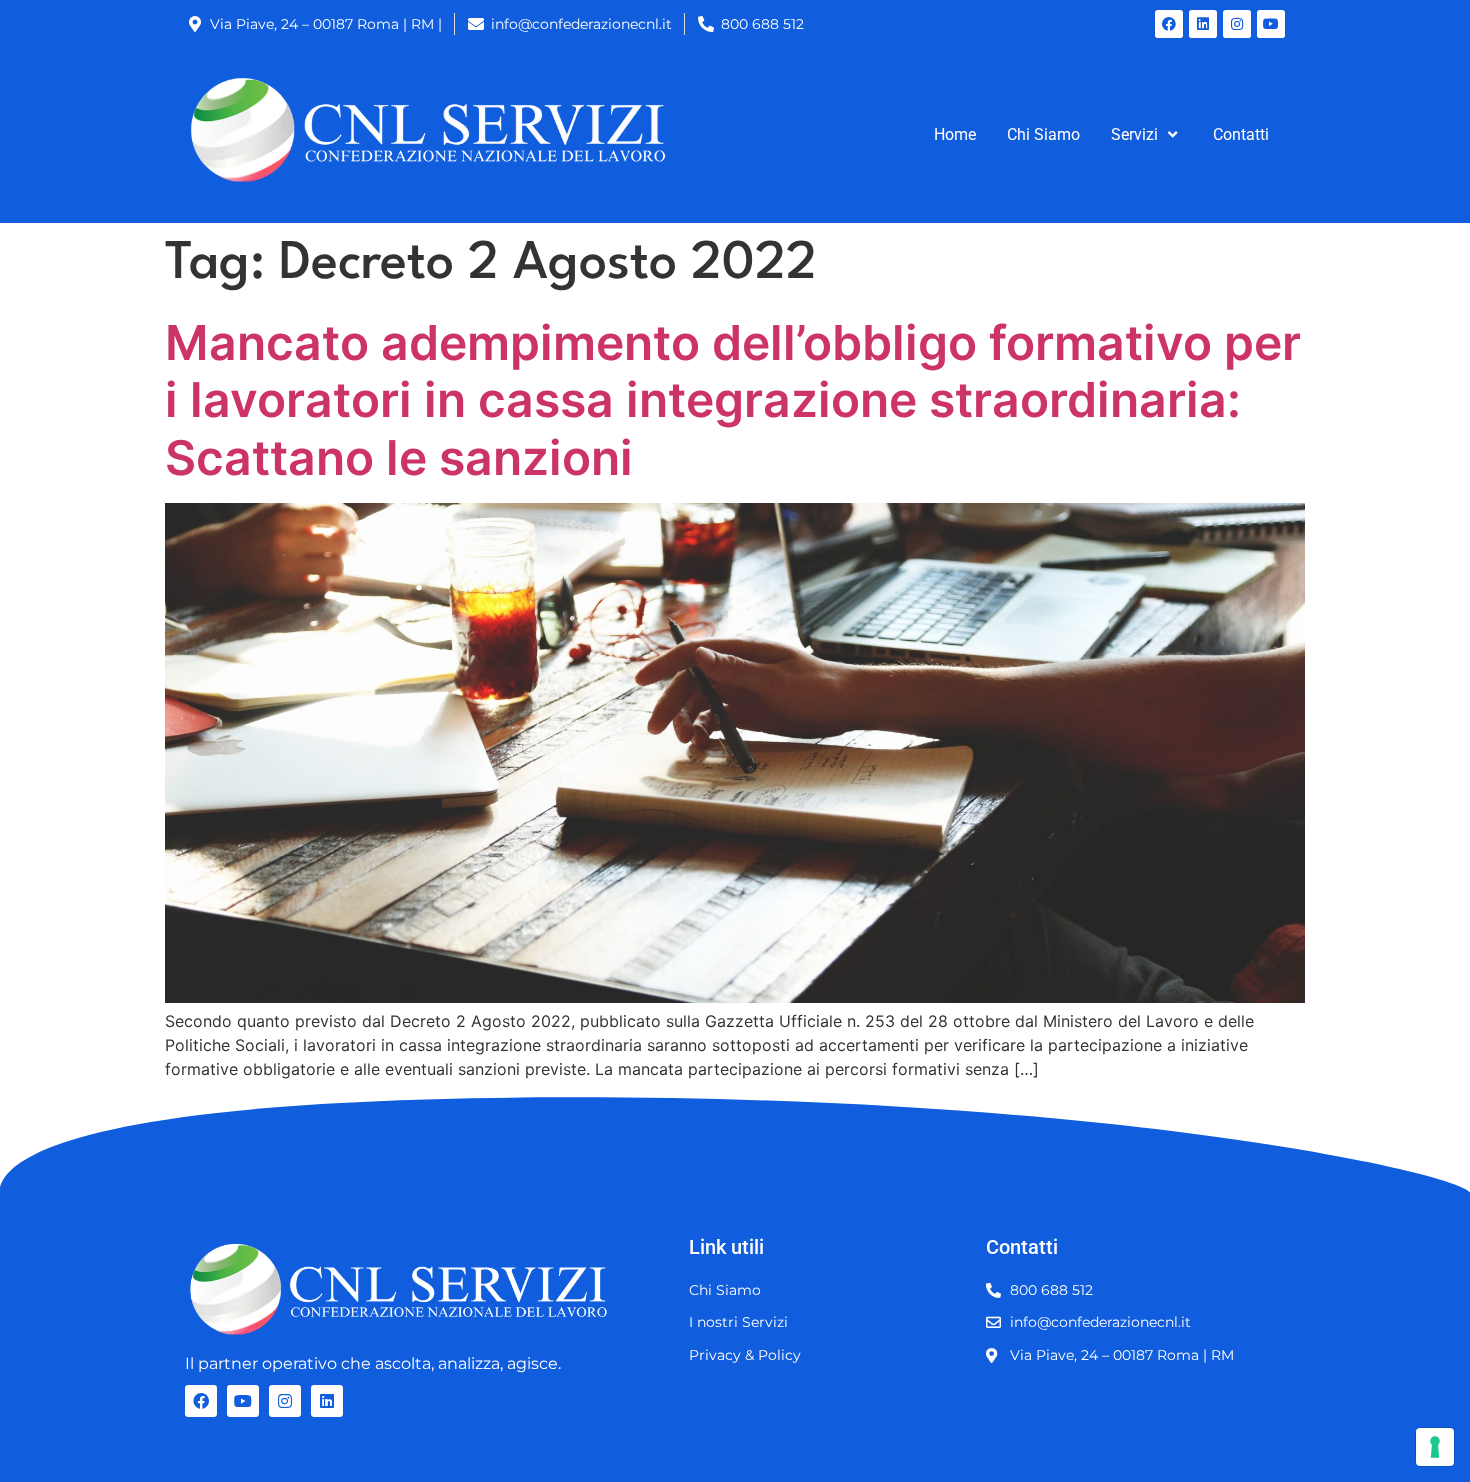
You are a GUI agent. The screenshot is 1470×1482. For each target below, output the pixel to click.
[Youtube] (1271, 24)
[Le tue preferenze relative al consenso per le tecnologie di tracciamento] (1435, 1447)
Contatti (1241, 134)
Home (955, 134)
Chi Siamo (1043, 134)
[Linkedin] (1203, 24)
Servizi (1134, 134)
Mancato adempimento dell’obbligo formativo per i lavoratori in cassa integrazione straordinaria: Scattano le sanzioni (733, 400)
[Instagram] (1237, 24)
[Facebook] (1169, 24)
